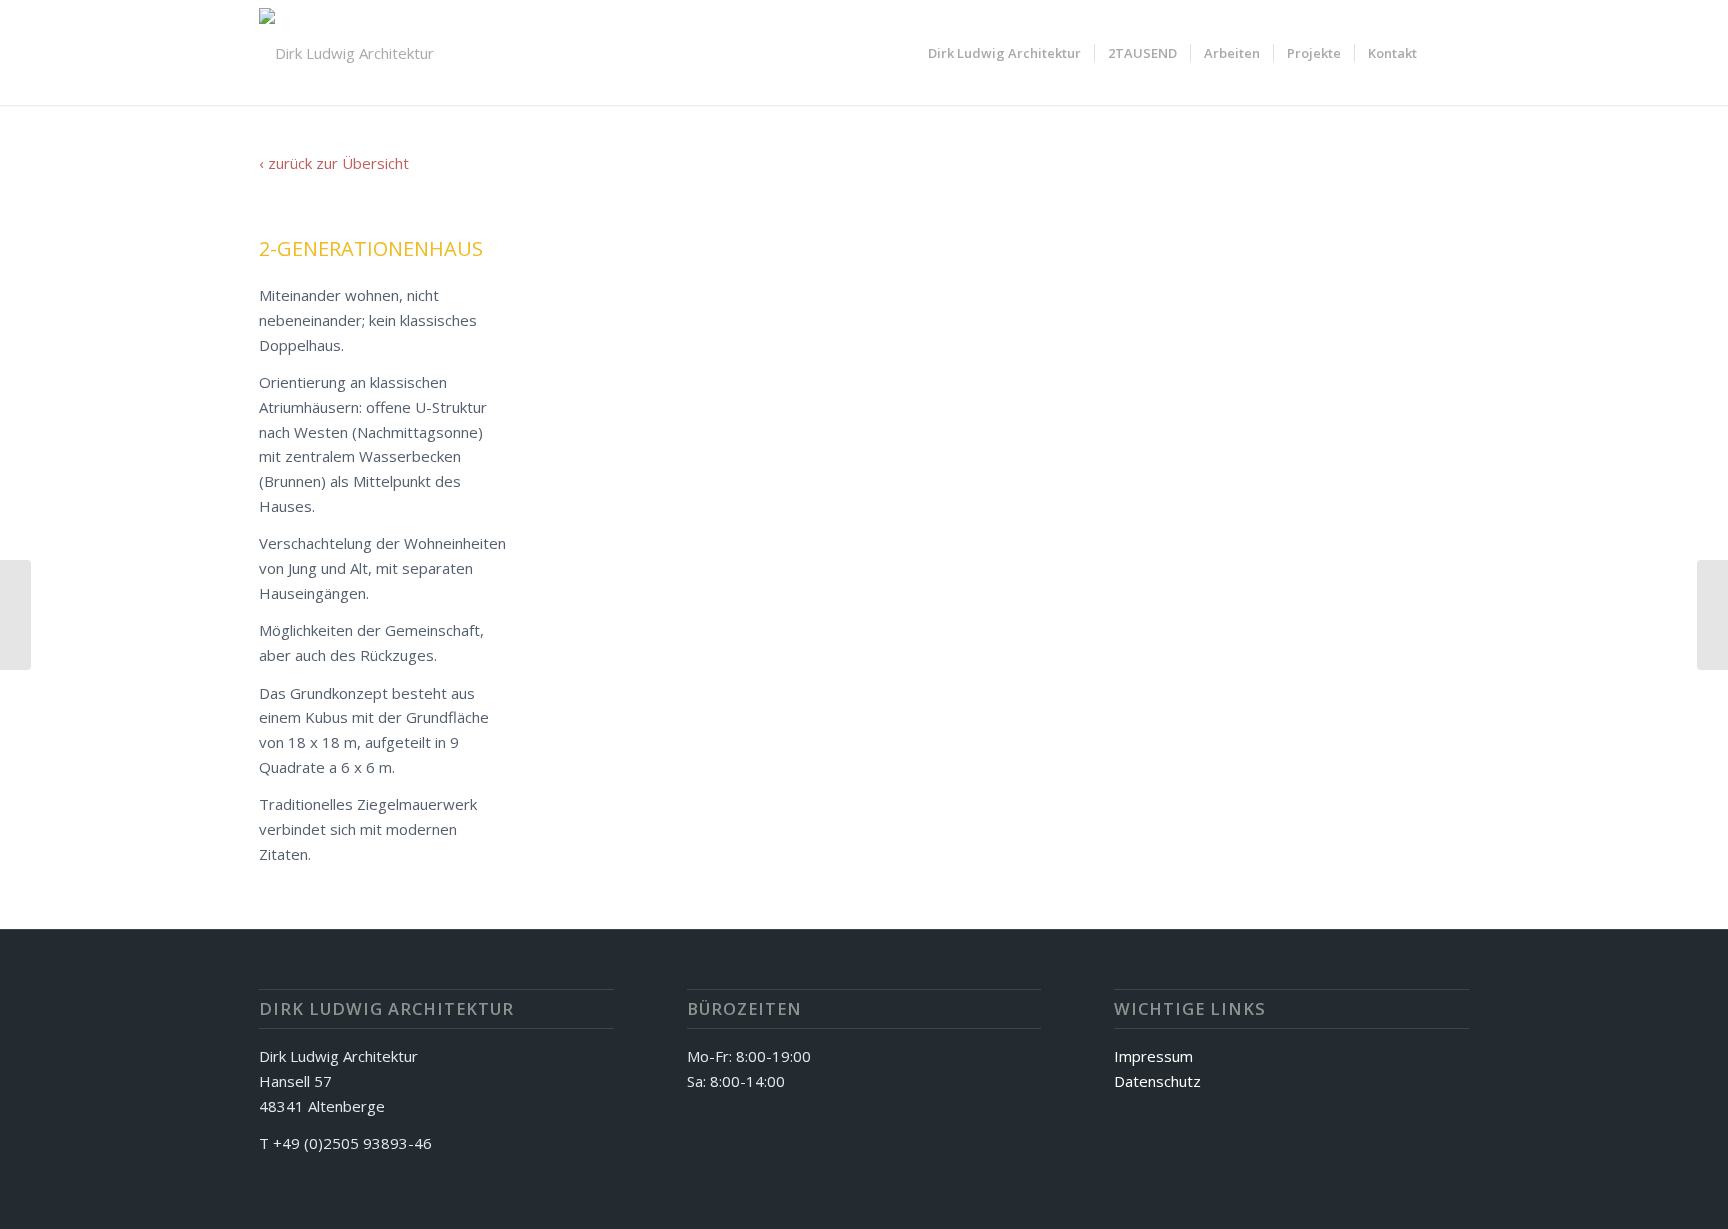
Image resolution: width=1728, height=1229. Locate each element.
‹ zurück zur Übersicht (334, 163)
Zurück (625, 544)
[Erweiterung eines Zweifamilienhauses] (15, 615)
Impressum (1153, 1056)
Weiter (1424, 544)
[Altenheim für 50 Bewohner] (1712, 615)
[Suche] (1449, 53)
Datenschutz (1157, 1081)
